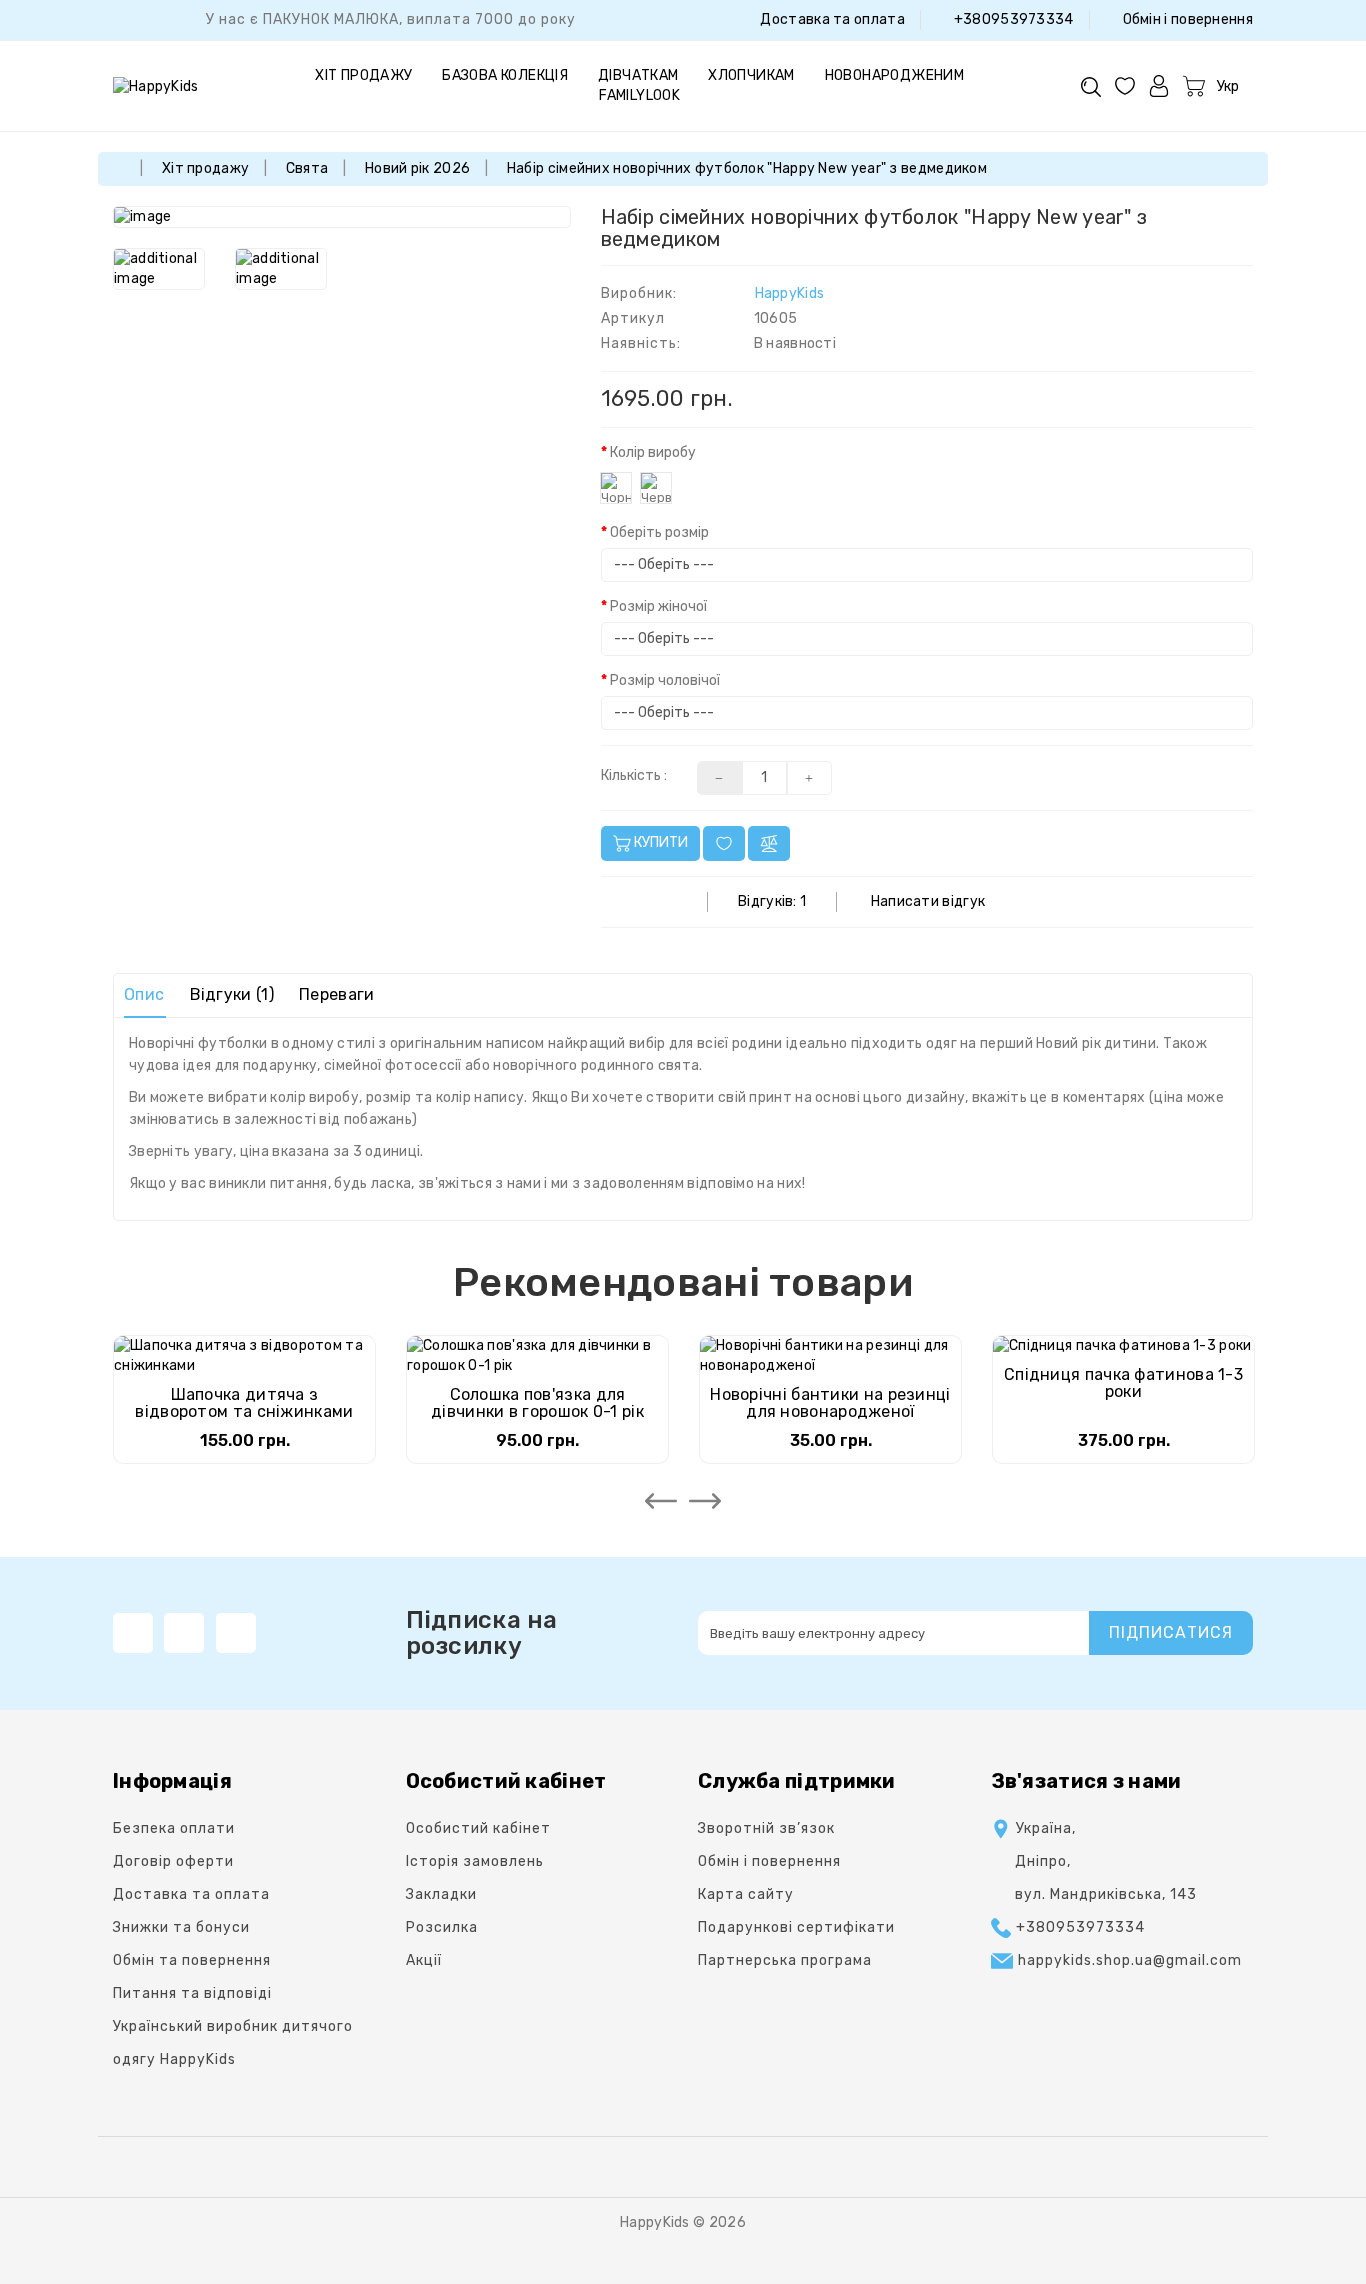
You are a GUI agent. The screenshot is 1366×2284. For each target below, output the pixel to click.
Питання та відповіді (192, 1993)
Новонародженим (895, 75)
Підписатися (1171, 1632)
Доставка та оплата (831, 19)
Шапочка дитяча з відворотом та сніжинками (244, 1403)
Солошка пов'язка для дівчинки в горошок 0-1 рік (537, 1403)
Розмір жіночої (658, 606)
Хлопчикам (751, 75)
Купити (659, 842)
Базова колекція (505, 75)
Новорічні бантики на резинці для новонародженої (830, 1403)
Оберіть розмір (659, 532)
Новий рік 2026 (417, 168)
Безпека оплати (174, 1828)
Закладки (441, 1894)
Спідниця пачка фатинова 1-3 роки (1123, 1383)
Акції (424, 1960)
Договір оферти (173, 1861)
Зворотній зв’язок (766, 1828)
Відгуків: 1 (772, 901)
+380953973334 (1011, 19)
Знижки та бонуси (181, 1927)
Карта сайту (746, 1894)
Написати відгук (928, 901)
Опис (144, 994)
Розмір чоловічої (665, 680)
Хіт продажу (363, 75)
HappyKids (790, 293)
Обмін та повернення (192, 1960)
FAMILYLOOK (639, 95)
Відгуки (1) (232, 994)
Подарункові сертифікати (796, 1927)
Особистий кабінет (478, 1828)
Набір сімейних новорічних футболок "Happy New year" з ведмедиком (747, 168)
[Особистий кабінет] (1159, 85)
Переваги (336, 994)
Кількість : (634, 775)
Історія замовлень (475, 1861)
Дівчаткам (638, 75)
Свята (307, 168)
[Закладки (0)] (1125, 85)
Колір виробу (653, 452)
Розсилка (442, 1927)
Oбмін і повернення (1186, 19)
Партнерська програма (785, 1960)
